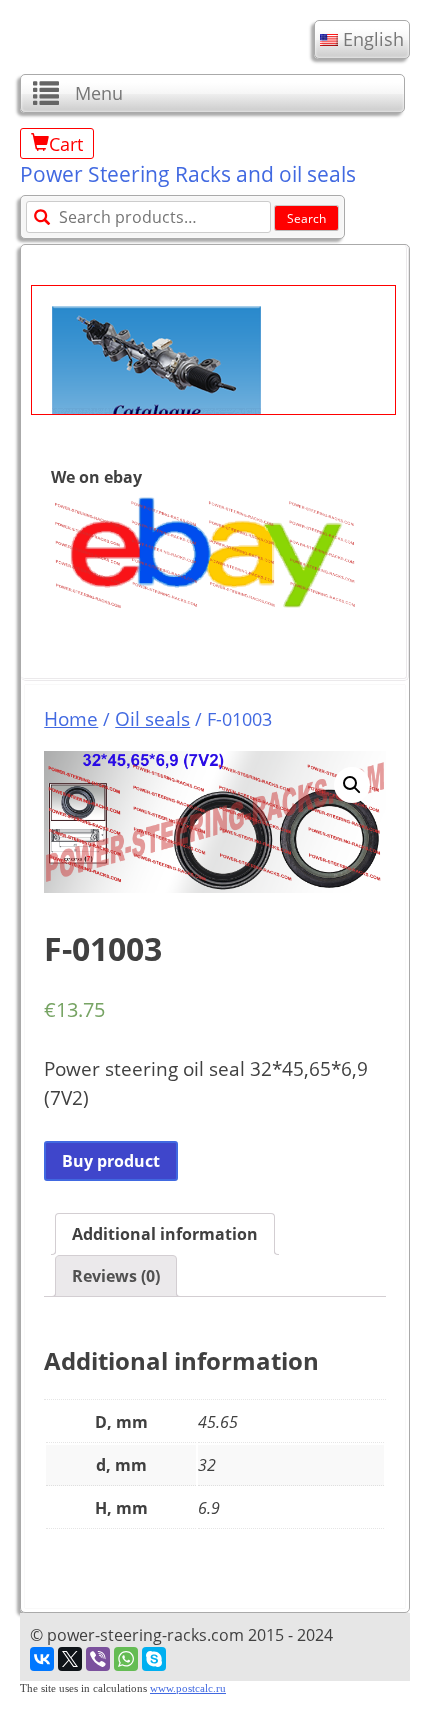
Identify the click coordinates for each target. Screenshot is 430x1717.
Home (71, 718)
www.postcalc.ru (188, 1688)
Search (306, 218)
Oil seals (152, 718)
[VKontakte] (42, 1659)
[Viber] (98, 1659)
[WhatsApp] (126, 1659)
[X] (70, 1659)
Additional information (165, 1234)
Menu (99, 93)
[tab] (165, 1234)
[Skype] (154, 1659)
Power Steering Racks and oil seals (188, 174)
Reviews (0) (116, 1276)
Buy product (111, 1161)
